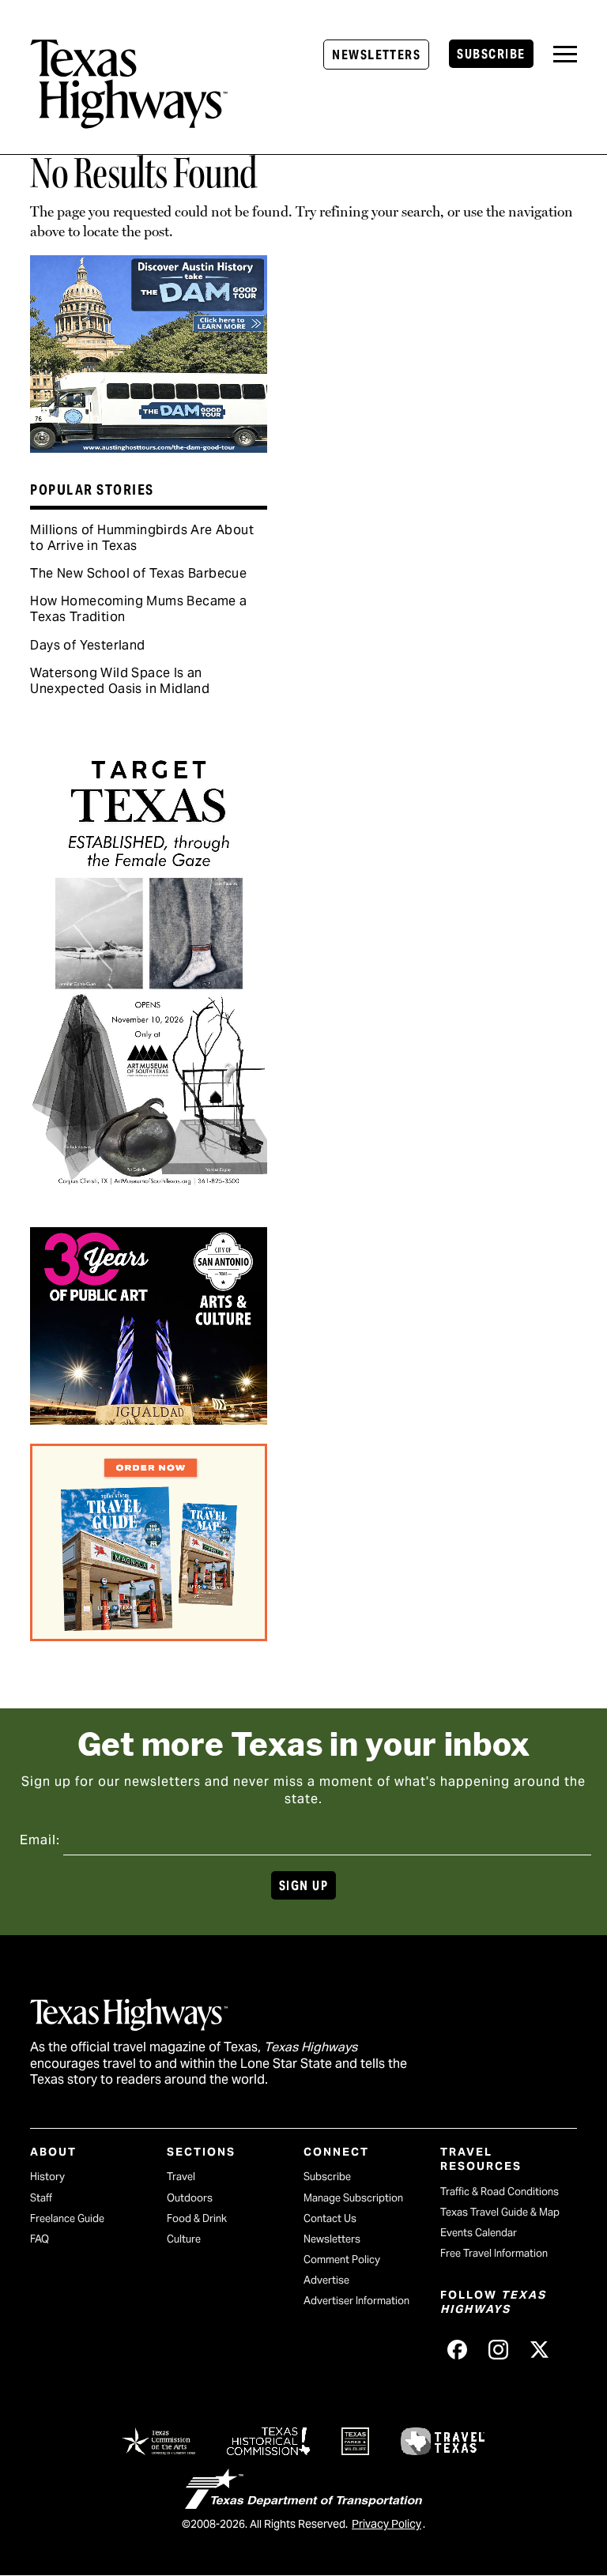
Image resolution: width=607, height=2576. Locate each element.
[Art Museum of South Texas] (149, 1203)
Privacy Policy (386, 2524)
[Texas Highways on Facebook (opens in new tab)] (458, 2350)
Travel (181, 2177)
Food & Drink (197, 2218)
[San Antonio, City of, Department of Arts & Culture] (149, 1419)
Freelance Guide (67, 2218)
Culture (184, 2239)
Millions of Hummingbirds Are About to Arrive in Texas (142, 538)
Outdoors (190, 2198)
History (47, 2177)
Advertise (326, 2280)
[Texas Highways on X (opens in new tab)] (540, 2350)
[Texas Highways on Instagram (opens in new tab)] (499, 2350)
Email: (40, 1840)
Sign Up (303, 1886)
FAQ (40, 2239)
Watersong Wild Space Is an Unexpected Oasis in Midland (120, 681)
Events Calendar (479, 2233)
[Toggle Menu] (565, 54)
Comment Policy (342, 2260)
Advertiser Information (356, 2301)
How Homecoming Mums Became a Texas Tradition (138, 609)
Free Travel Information (494, 2253)
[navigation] (565, 54)
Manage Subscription (353, 2198)
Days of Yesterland (87, 645)
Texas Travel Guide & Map (500, 2212)
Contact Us (330, 2218)
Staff (41, 2198)
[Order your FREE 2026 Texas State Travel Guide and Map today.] (149, 1636)
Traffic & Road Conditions (500, 2192)
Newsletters (376, 55)
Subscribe (491, 54)
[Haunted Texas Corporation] (149, 447)
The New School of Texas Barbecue (138, 573)
